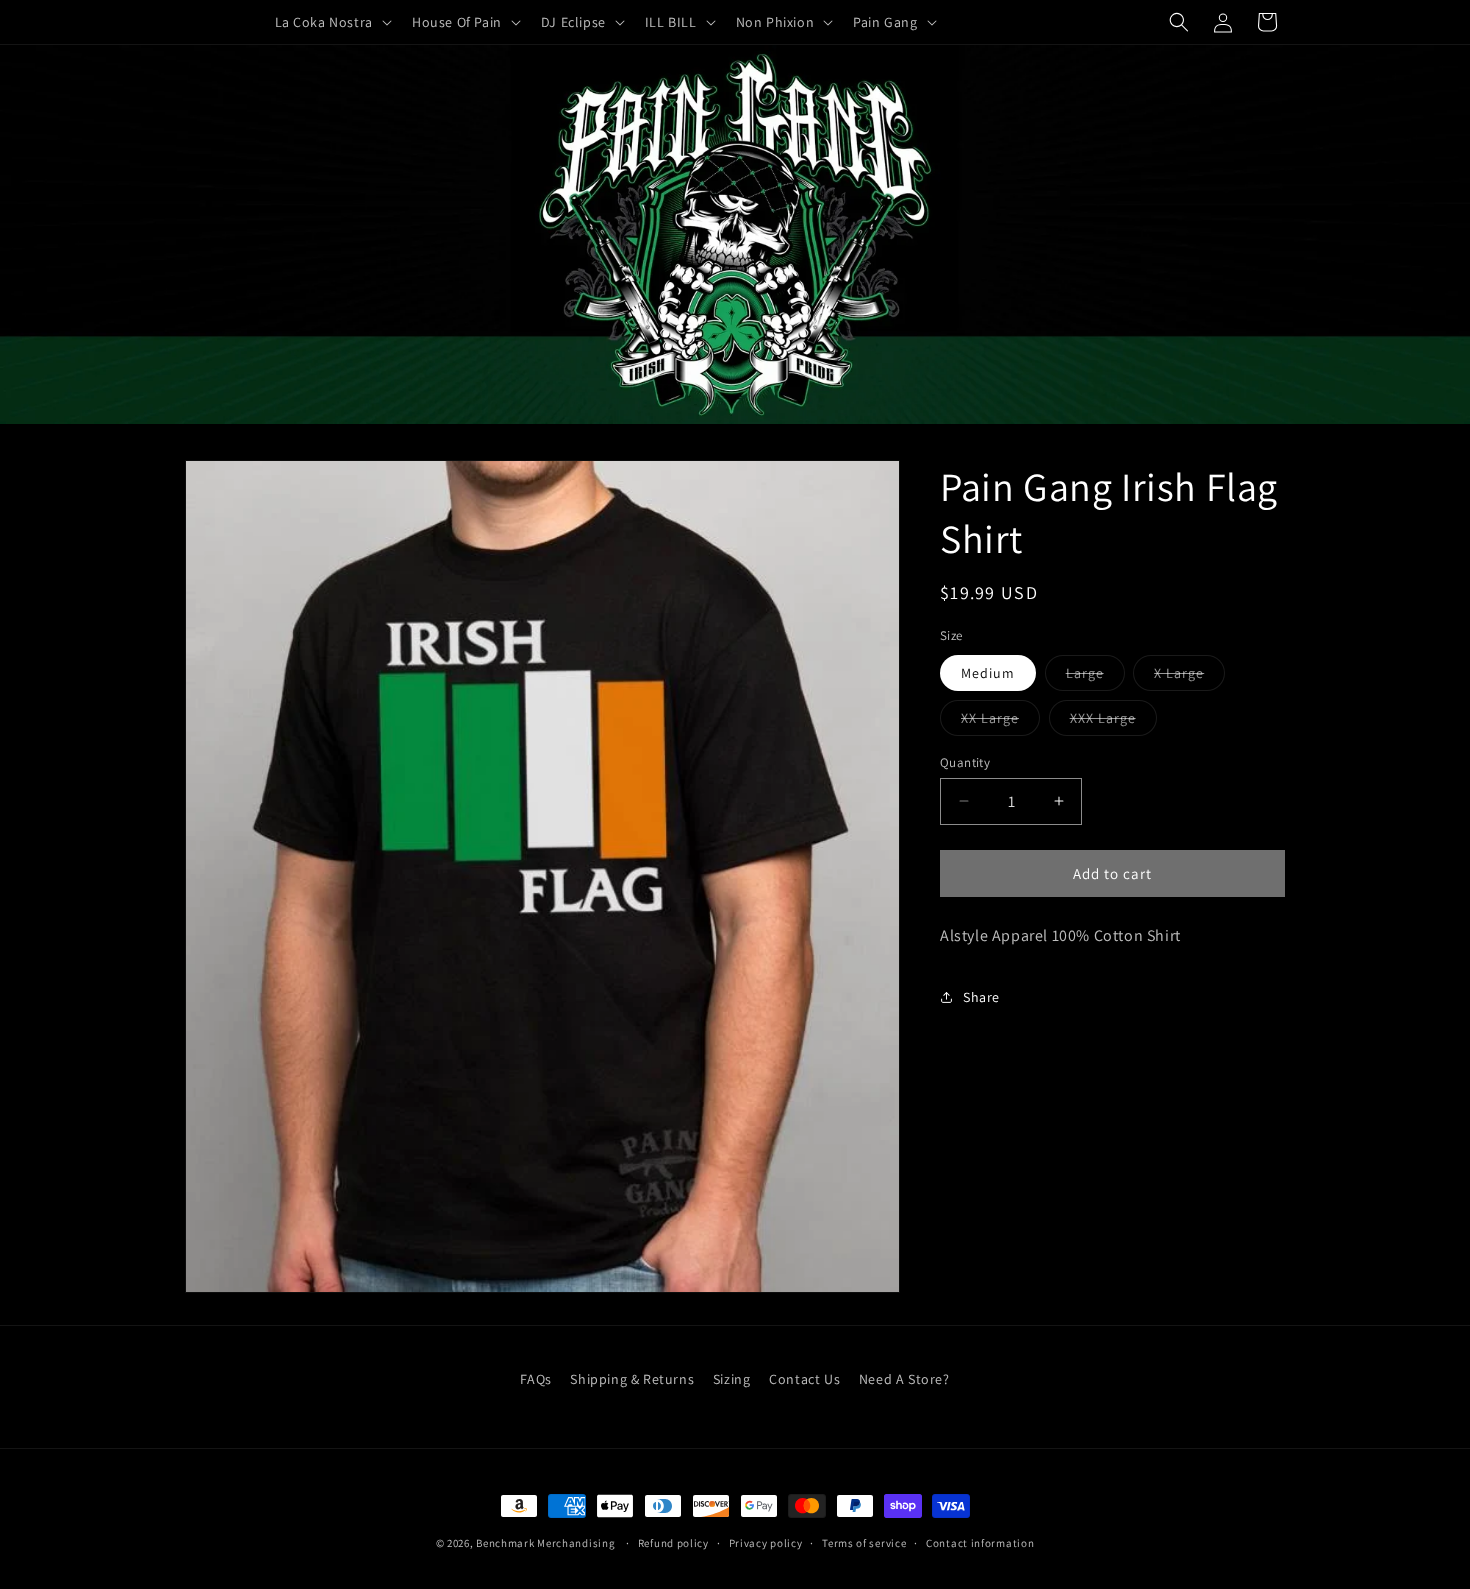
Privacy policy (766, 1542)
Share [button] (981, 997)
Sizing (732, 1379)
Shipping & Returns (632, 1379)
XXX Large (1113, 721)
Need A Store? (904, 1379)
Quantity (965, 761)
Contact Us (804, 1379)
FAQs (535, 1379)
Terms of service (864, 1542)
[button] (331, 22)
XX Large (1000, 721)
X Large (1189, 676)
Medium (988, 672)
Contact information (980, 1542)
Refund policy (673, 1542)
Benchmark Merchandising (545, 1543)
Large (1095, 676)
